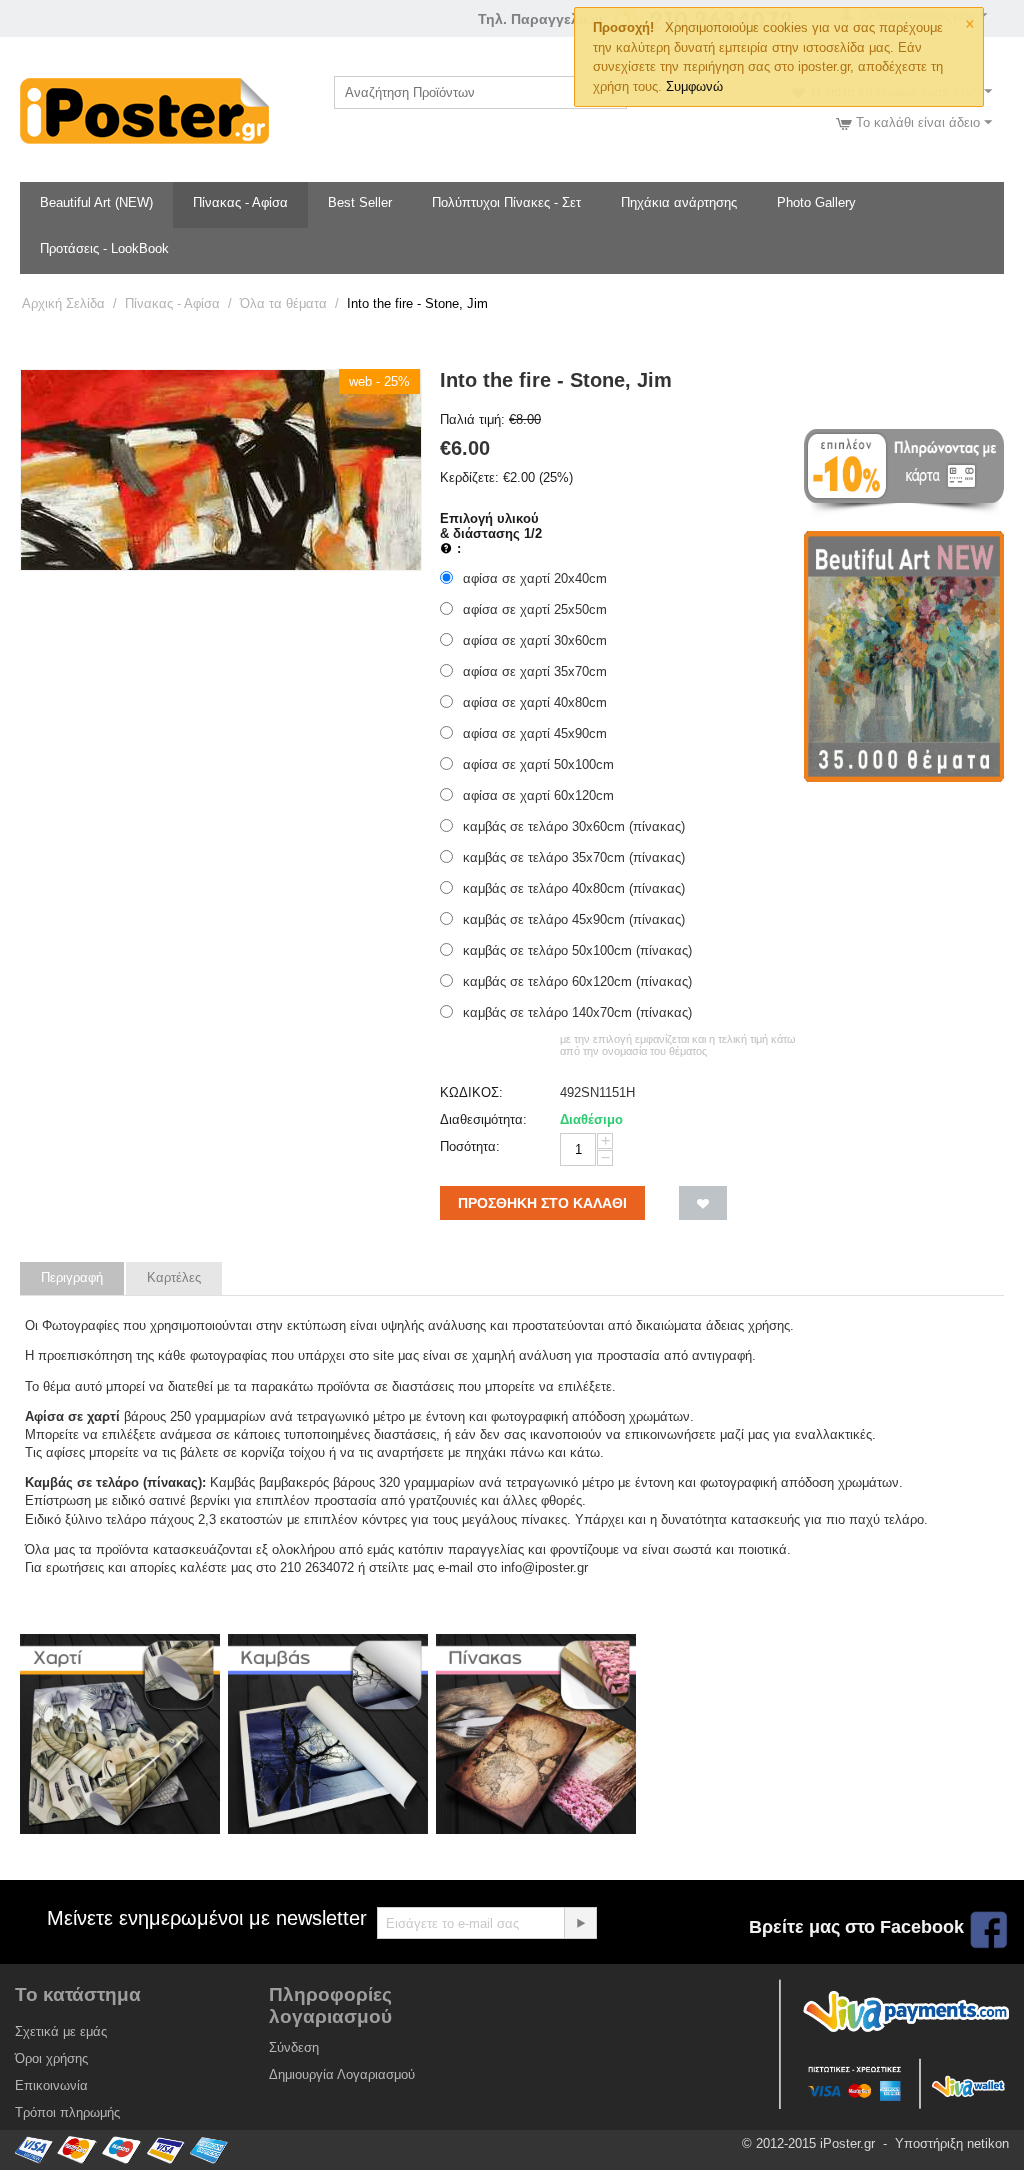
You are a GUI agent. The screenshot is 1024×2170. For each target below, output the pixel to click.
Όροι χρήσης (51, 2058)
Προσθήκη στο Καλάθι (542, 1203)
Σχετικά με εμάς (61, 2031)
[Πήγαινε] (580, 1923)
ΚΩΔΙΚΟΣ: (471, 1092)
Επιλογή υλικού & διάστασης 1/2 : (491, 533)
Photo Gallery (816, 202)
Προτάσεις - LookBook (104, 248)
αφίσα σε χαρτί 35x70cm (535, 671)
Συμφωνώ (694, 86)
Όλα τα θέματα (283, 303)
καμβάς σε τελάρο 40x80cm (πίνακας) (574, 888)
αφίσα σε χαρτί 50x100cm (538, 764)
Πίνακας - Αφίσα (240, 202)
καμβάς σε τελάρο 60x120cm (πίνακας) (577, 981)
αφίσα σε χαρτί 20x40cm (535, 578)
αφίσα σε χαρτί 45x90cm (535, 733)
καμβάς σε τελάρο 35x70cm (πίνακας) (574, 857)
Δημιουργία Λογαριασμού (342, 2074)
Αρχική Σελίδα (63, 303)
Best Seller (360, 202)
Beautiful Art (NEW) (96, 202)
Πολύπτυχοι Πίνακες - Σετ (506, 202)
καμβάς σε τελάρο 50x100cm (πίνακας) (577, 950)
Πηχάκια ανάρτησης (679, 202)
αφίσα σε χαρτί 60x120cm (538, 795)
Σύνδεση (294, 2047)
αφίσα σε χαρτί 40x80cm (535, 702)
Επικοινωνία (51, 2085)
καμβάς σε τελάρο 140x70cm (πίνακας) (577, 1012)
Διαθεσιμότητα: (483, 1119)
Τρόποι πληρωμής (67, 2112)
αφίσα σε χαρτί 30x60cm (535, 640)
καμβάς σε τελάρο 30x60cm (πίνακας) (574, 826)
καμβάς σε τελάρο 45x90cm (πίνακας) (574, 919)
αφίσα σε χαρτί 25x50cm (535, 609)
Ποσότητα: (470, 1146)
